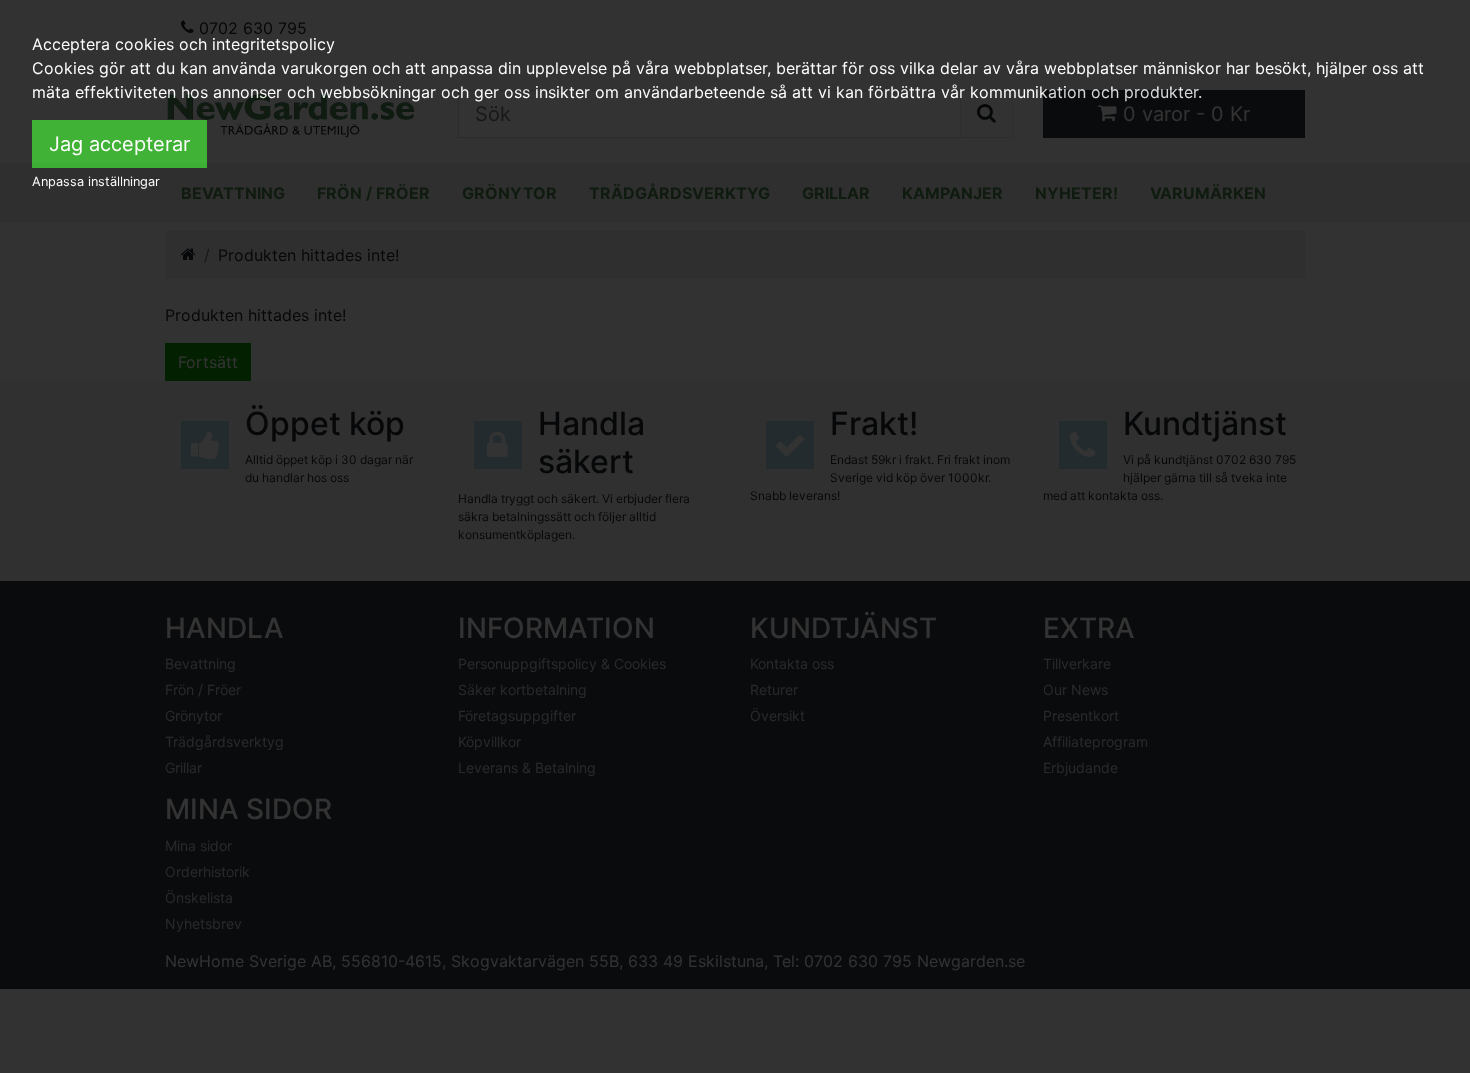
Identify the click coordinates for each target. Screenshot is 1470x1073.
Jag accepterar (119, 144)
